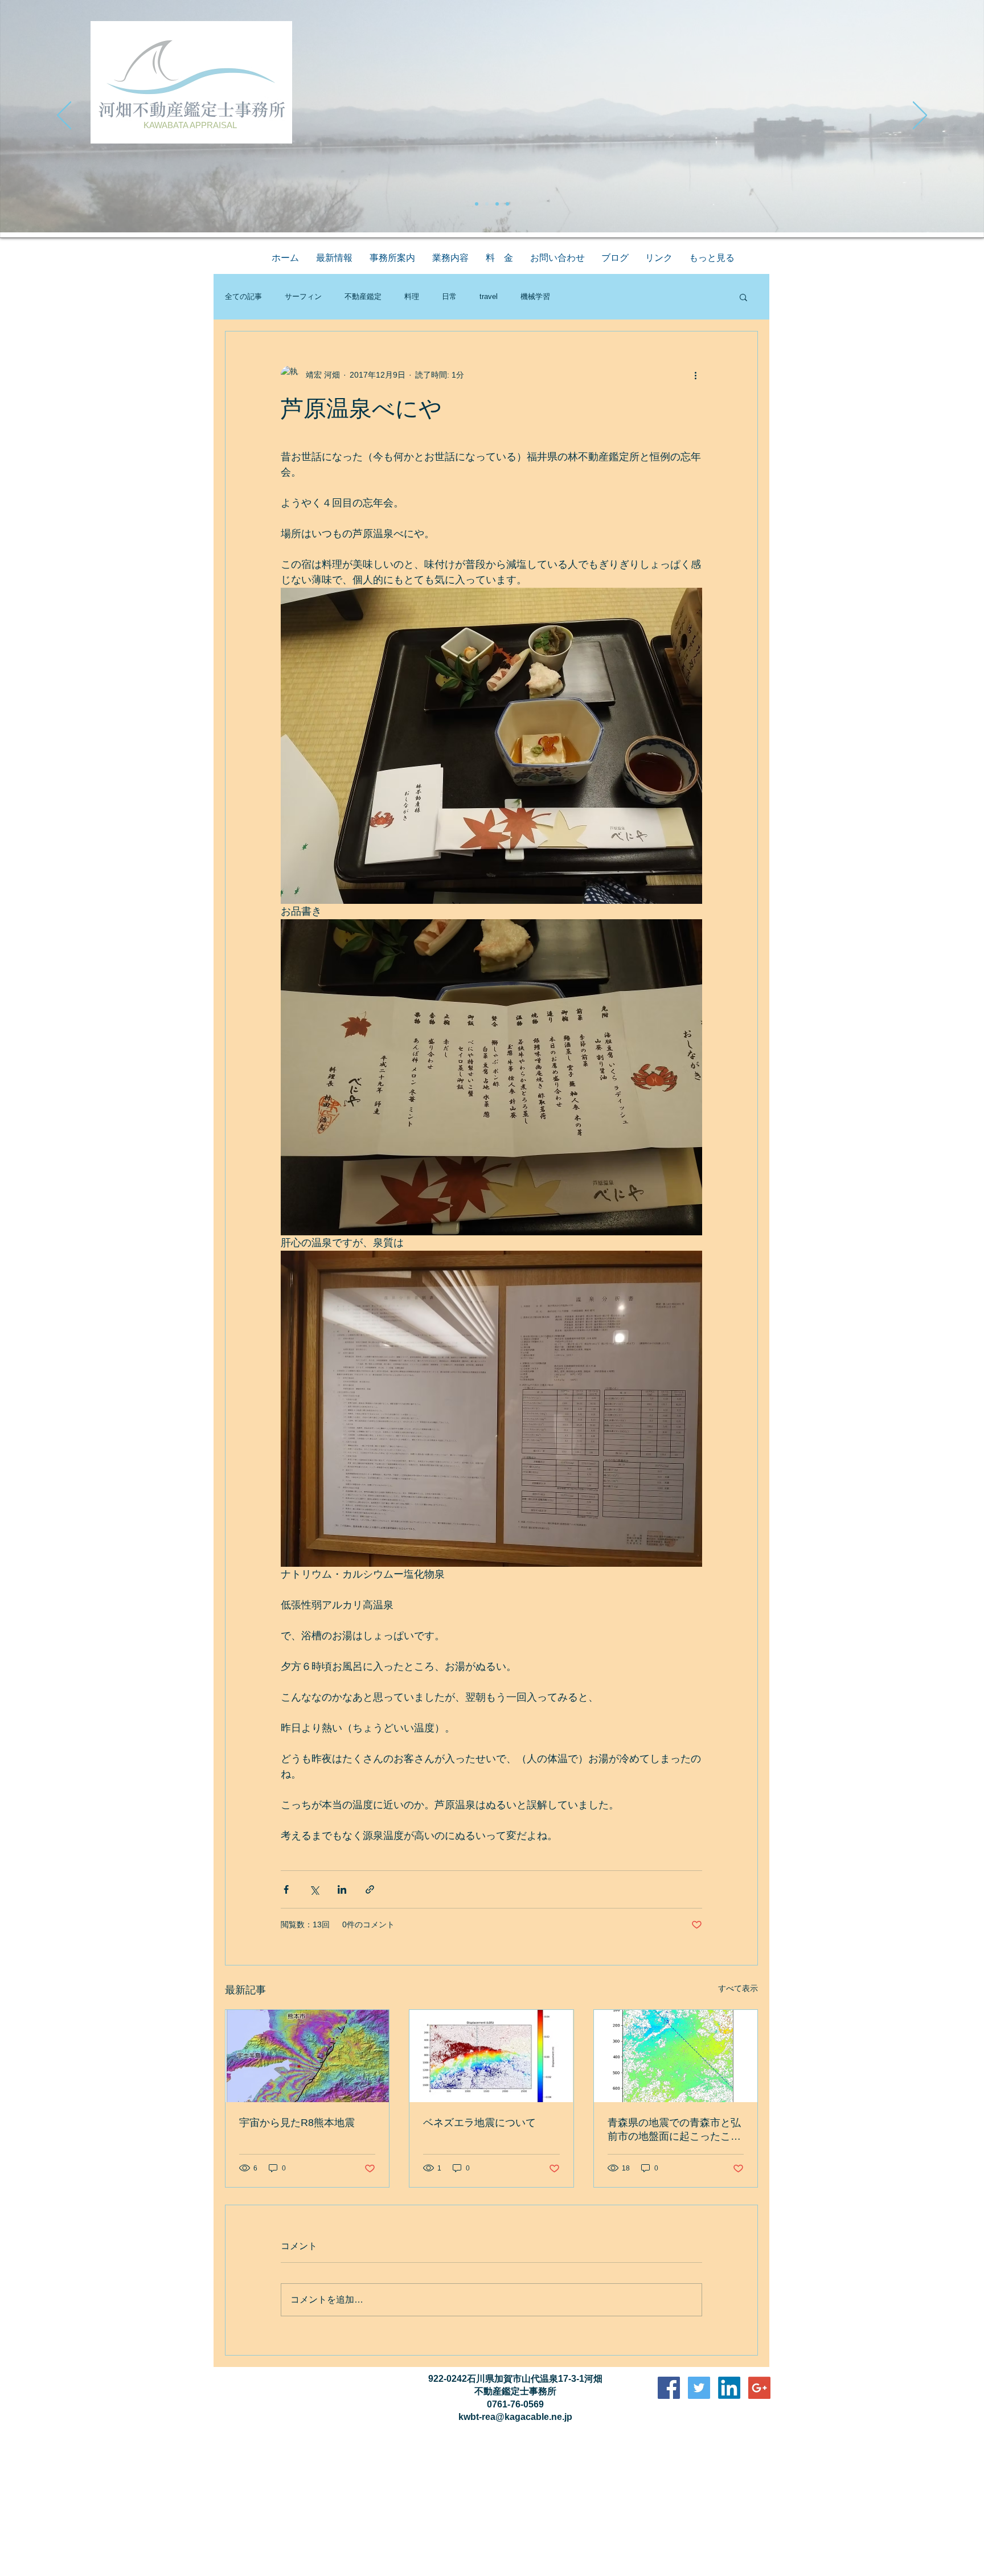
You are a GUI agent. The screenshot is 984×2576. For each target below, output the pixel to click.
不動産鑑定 (363, 296)
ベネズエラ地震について (479, 2123)
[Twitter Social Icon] (699, 2388)
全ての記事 (243, 296)
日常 (449, 296)
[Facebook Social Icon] (669, 2388)
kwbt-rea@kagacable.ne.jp (515, 2417)
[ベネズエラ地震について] (491, 2056)
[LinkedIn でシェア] (342, 1889)
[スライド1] (477, 204)
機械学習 (535, 296)
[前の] (64, 116)
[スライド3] (497, 204)
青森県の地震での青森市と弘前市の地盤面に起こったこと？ (674, 2130)
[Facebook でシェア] (286, 1889)
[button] (743, 297)
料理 (412, 296)
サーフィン (303, 296)
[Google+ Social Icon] (759, 2388)
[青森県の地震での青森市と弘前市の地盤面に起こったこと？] (676, 2056)
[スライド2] (487, 204)
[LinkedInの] (729, 2388)
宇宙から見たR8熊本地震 (297, 2123)
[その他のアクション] (695, 375)
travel (489, 296)
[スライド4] (507, 204)
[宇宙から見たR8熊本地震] (307, 2056)
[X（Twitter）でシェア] (314, 1889)
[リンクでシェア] (370, 1889)
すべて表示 (738, 1988)
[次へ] (920, 116)
